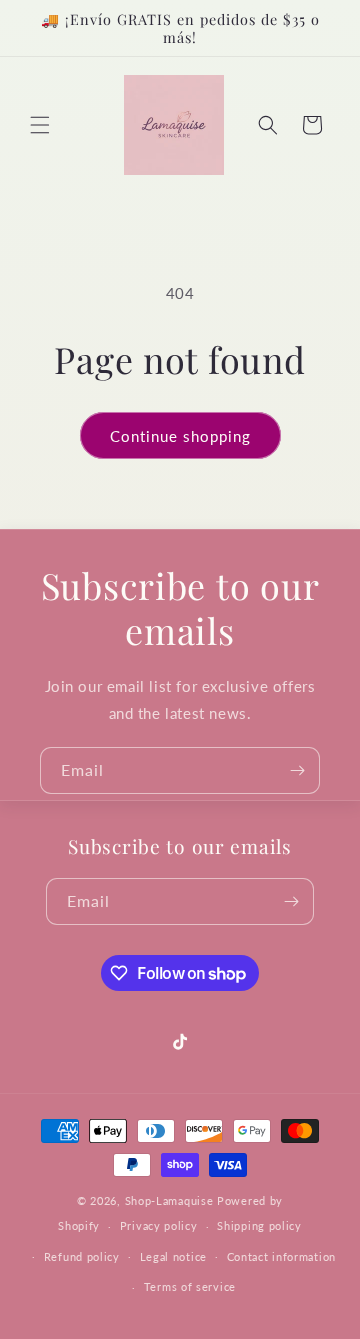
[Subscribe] (297, 770)
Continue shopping (180, 436)
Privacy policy (159, 1225)
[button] (40, 125)
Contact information (281, 1256)
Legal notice (173, 1256)
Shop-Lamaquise (169, 1200)
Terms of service (190, 1286)
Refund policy (82, 1256)
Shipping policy (259, 1225)
